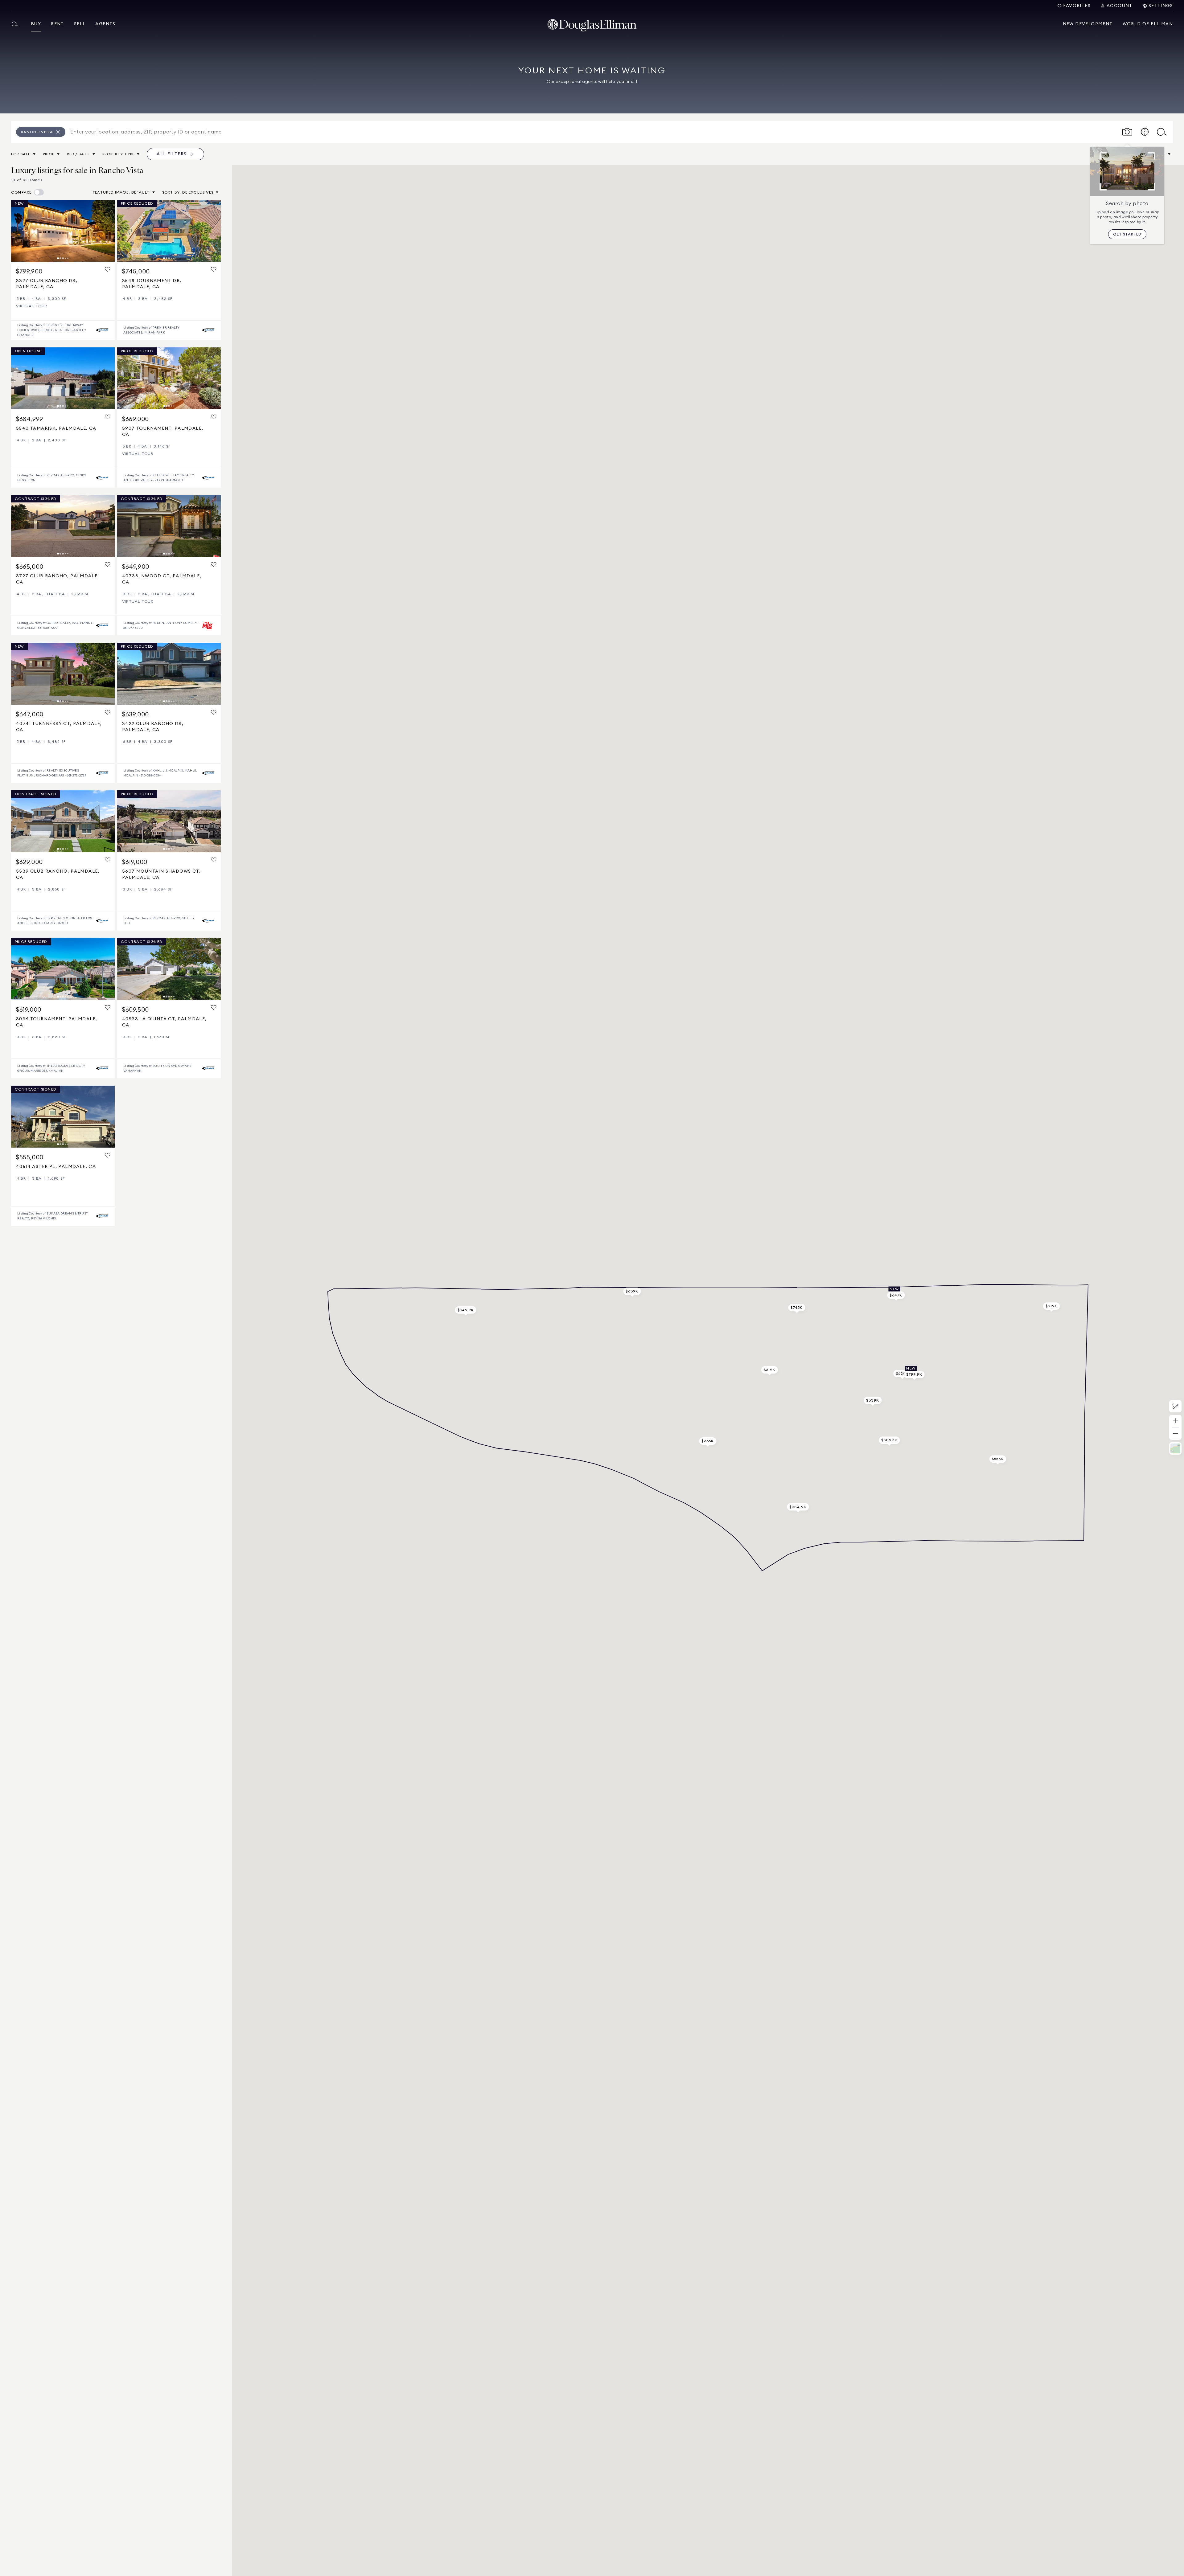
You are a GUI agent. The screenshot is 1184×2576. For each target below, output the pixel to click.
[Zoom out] (1175, 1434)
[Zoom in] (1175, 1421)
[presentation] (63, 231)
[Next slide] (107, 231)
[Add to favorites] (108, 270)
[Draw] (1175, 1406)
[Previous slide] (18, 231)
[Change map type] (1175, 1448)
